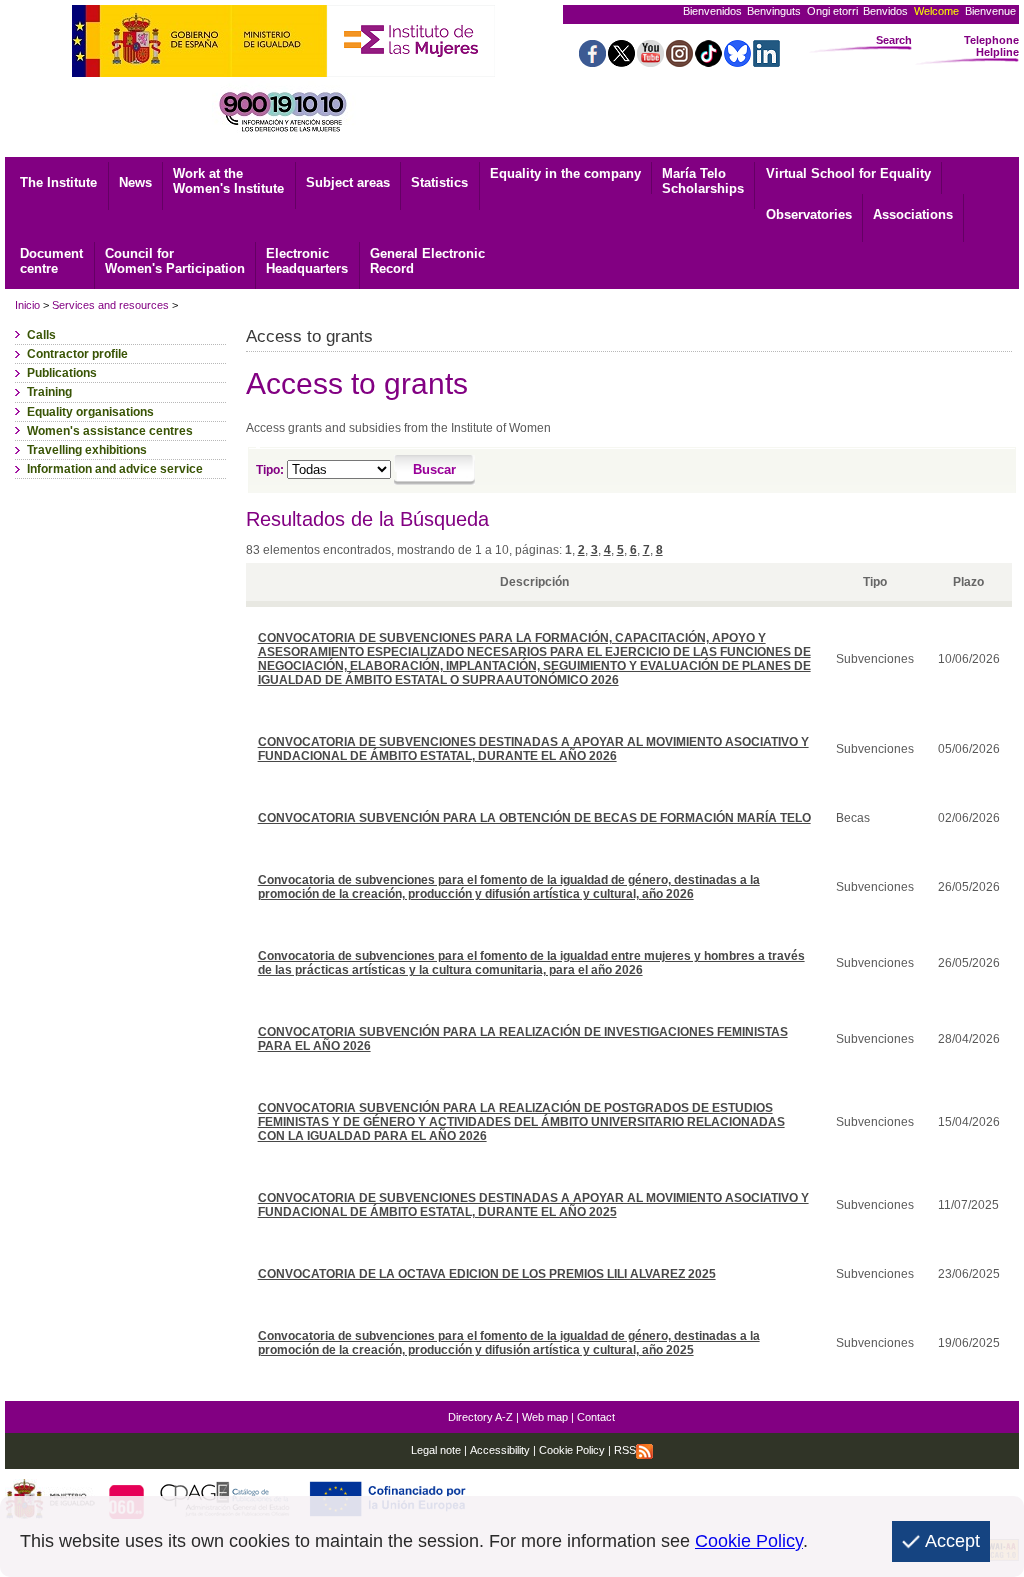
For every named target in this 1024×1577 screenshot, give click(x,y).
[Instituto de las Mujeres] (411, 71)
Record (427, 261)
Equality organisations (90, 412)
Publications (62, 373)
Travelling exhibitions (87, 450)
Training (49, 392)
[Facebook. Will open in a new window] (592, 61)
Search (894, 40)
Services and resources (110, 305)
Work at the (228, 181)
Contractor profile (77, 354)
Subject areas (348, 182)
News (135, 182)
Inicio (27, 305)
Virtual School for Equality (848, 173)
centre (51, 261)
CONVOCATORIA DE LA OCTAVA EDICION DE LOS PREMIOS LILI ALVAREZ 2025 (487, 1274)
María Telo (703, 181)
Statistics (439, 182)
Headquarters (307, 261)
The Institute (58, 182)
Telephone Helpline (991, 46)
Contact (596, 1417)
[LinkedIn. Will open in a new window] (766, 61)
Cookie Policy (570, 1450)
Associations (913, 214)
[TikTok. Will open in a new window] (708, 61)
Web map (545, 1417)
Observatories (809, 214)
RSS (625, 1450)
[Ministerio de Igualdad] (199, 71)
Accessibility (500, 1450)
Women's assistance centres (110, 431)
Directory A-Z (480, 1417)
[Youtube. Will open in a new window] (650, 61)
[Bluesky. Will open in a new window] (737, 61)
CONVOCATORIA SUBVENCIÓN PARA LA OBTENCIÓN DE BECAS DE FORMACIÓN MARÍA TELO (534, 818)
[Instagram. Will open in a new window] (679, 61)
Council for (175, 261)
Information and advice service (115, 469)
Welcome (936, 11)
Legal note (436, 1450)
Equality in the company (565, 173)
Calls (41, 335)
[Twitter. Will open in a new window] (621, 61)
